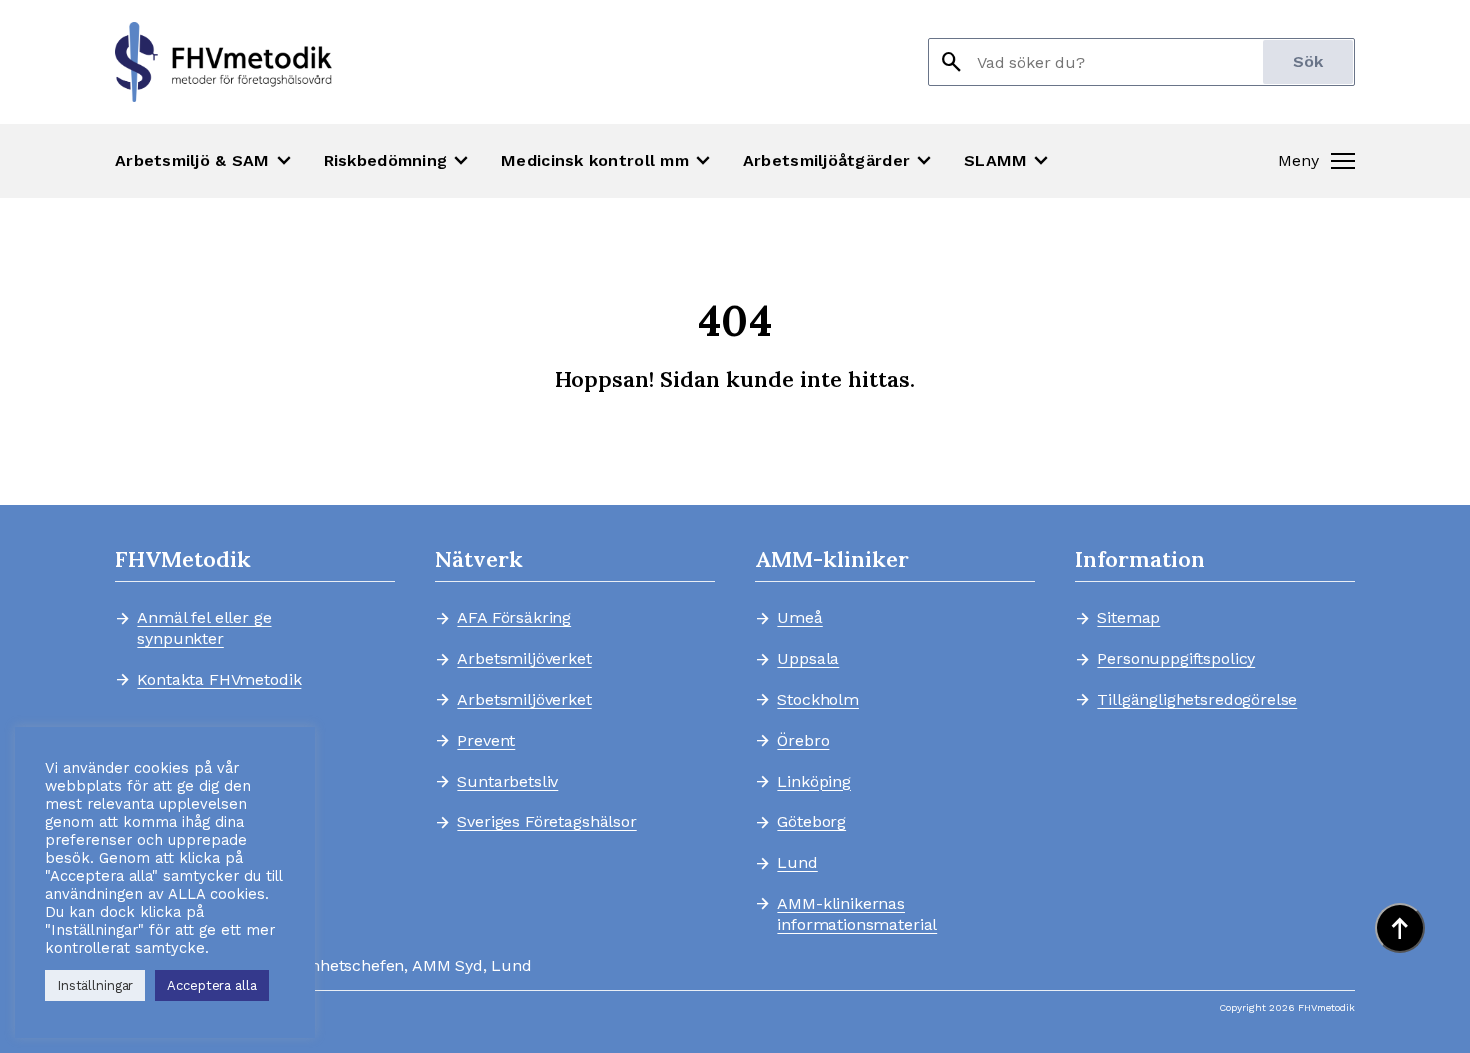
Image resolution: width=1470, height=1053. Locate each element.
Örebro (803, 741)
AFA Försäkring (514, 618)
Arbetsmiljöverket (524, 659)
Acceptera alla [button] (211, 985)
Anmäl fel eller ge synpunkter (204, 628)
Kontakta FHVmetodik (219, 680)
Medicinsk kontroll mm (608, 161)
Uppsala (808, 659)
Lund (797, 863)
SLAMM (1008, 161)
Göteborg (811, 822)
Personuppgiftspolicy (1176, 659)
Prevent (486, 741)
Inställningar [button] (95, 985)
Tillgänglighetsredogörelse (1188, 700)
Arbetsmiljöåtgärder (839, 161)
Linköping (814, 782)
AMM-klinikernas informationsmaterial (857, 914)
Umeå (799, 618)
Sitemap (1128, 618)
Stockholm (818, 700)
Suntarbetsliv (507, 782)
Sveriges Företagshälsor (546, 822)
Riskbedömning (399, 161)
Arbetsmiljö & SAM (205, 161)
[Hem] (223, 62)
